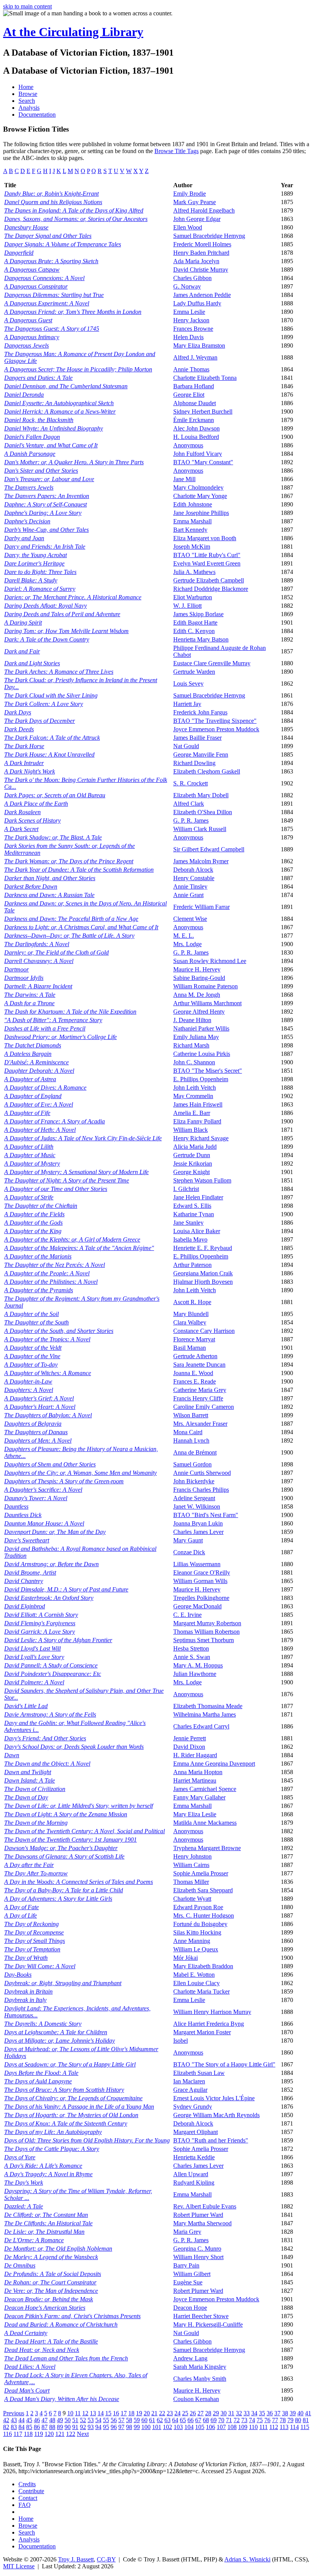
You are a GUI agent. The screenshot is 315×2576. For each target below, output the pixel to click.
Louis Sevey (188, 684)
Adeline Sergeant (194, 1498)
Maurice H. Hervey (197, 969)
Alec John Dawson (196, 428)
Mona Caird (188, 1432)
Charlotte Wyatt (192, 1899)
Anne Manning (192, 1941)
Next (83, 2434)
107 (221, 2427)
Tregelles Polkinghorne (201, 1598)
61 (152, 2420)
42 (6, 2420)
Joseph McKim (192, 547)
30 (224, 2413)
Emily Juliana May (196, 1037)
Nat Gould (186, 746)
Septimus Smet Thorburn (204, 1640)
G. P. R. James (191, 820)
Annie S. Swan (192, 1657)
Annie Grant (188, 895)
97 (121, 2427)
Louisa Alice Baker (197, 1231)
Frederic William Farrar (201, 907)
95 (106, 2427)
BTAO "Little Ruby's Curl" (207, 555)
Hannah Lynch (191, 1441)
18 (131, 2413)
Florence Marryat (194, 1339)
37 (277, 2413)
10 (70, 2413)
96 (114, 2427)
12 (85, 2413)
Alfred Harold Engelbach (204, 210)
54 (98, 2420)
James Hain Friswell (198, 1104)
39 (293, 2413)
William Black (191, 1130)
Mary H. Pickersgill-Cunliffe (208, 2325)
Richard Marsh (191, 1045)
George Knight (191, 1172)
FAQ (25, 2505)
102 (167, 2427)
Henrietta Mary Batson (201, 639)
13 (93, 2413)
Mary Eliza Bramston (199, 346)
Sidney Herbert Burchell (203, 411)
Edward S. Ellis (192, 1206)
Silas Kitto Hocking (197, 1932)
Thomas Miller (191, 1882)
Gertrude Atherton (195, 1356)
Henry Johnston (192, 1856)
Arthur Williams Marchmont (207, 1003)
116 (7, 2434)
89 (60, 2427)
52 (83, 2420)
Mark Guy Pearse (195, 202)
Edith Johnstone (193, 504)
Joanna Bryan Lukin (198, 1523)
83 (14, 2427)
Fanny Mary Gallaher (199, 1797)
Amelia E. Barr (192, 1113)
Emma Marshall (192, 521)
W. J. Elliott (187, 606)
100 (146, 2427)
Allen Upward (191, 2174)
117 (18, 2434)
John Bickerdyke (194, 1481)
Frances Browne (193, 329)
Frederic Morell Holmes (202, 244)
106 (211, 2427)
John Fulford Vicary (198, 454)
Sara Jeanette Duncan (199, 1365)
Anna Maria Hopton (198, 1772)
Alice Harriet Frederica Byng (209, 2024)
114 (294, 2427)
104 (189, 2427)
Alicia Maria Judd (195, 1147)
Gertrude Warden (194, 672)
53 (91, 2420)
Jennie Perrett (190, 1738)
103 (178, 2427)
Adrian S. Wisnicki (247, 2559)
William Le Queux (196, 1949)
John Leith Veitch (195, 1088)
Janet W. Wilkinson (197, 1507)
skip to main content (27, 6)
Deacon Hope (190, 2308)
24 (177, 2413)
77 (275, 2420)
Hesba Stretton (191, 1648)
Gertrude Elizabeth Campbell (209, 580)
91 (75, 2427)
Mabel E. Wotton (194, 1975)
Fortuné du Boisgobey (200, 1924)
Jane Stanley (188, 1223)
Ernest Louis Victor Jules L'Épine (214, 2098)
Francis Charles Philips (201, 1490)
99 (137, 2427)
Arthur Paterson (192, 1265)
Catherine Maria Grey (200, 1390)
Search (27, 101)
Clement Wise (190, 919)
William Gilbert (192, 2274)
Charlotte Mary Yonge (200, 496)
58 (129, 2420)
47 (45, 2420)
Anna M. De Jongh (197, 995)
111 (264, 2427)
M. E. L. (184, 936)
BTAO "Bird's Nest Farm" (206, 1515)
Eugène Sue (188, 2282)
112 (274, 2427)
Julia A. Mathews (194, 572)
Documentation (37, 115)
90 (68, 2427)
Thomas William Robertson (206, 1632)
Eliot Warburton (193, 597)
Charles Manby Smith (200, 2379)
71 (229, 2420)
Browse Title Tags (177, 151)
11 (78, 2413)
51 (75, 2420)
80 (298, 2420)
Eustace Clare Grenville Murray (212, 663)
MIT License (19, 2566)
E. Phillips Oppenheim (201, 1079)
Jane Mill (184, 479)
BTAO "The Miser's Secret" (208, 1071)
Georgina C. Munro (197, 2249)
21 (154, 2413)
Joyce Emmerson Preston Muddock (216, 729)
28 (208, 2413)
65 (183, 2420)
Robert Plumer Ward (198, 2215)
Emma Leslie (189, 312)
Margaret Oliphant (196, 2132)
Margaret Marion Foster (202, 2032)
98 (129, 2427)
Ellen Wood (188, 227)
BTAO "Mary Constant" (203, 462)
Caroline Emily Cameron (204, 1407)
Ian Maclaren (189, 2081)
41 (308, 2413)
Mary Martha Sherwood (202, 2223)
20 (147, 2413)
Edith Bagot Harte (195, 623)
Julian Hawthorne (195, 1674)
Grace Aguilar (190, 2090)
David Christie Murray (201, 270)
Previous (14, 2413)
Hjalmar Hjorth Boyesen (203, 1282)
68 (206, 2420)
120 (49, 2434)
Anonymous (188, 445)
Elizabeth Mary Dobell (201, 795)
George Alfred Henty (199, 1012)
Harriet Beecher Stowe (201, 2316)
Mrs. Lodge (187, 944)
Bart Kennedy (190, 530)
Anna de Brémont (195, 1452)
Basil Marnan (190, 1348)
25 (185, 2413)
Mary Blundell (191, 1314)
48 (52, 2420)
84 (22, 2427)
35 (262, 2413)
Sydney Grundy (193, 2107)
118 (28, 2434)
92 (83, 2427)
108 (232, 2427)
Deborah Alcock (193, 870)
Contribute (31, 2491)
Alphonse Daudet (195, 403)
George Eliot (189, 395)
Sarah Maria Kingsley (200, 2367)
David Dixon (189, 1747)
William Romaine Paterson (206, 986)
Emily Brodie (190, 194)
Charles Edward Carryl (201, 1726)
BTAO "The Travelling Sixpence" (215, 721)
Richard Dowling (194, 763)
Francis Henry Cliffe (198, 1398)
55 (106, 2420)
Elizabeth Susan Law (199, 2073)
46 (37, 2420)
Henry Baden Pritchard (201, 253)
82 (6, 2427)
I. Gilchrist (186, 1189)
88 (52, 2427)
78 (283, 2420)
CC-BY (106, 2559)
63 (167, 2420)
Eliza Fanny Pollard (197, 1121)
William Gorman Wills (200, 1581)
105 (200, 2427)
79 (290, 2420)
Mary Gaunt (188, 1540)
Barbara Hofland (194, 386)
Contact (28, 2498)
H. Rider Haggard (195, 1755)
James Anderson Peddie (202, 295)
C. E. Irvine (187, 1615)
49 (60, 2420)
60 (144, 2420)
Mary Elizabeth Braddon (203, 1966)
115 (305, 2427)
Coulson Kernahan (196, 2399)
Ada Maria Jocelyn (196, 261)
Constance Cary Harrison (204, 1331)
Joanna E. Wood (193, 1373)
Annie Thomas (191, 369)
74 (252, 2420)
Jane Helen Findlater (198, 1197)
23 (170, 2413)
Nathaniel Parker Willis (201, 1028)
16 (116, 2413)
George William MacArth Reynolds (216, 2115)
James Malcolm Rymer (201, 861)
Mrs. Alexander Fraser (200, 1424)
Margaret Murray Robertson (207, 1623)
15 (108, 2413)
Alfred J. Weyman (195, 357)
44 (22, 2420)
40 (300, 2413)
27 (201, 2413)
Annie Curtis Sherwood (202, 1473)
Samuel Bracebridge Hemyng (209, 236)
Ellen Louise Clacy (196, 1983)
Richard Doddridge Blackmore (211, 589)
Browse (28, 94)
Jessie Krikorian (193, 1163)
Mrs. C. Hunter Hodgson (204, 1916)
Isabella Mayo (190, 1239)
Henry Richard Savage (201, 1138)
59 (137, 2420)
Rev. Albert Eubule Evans (205, 2206)
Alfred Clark (189, 804)
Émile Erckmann (194, 420)
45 (29, 2420)
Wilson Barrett (191, 1415)
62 (160, 2420)
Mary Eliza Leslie (195, 1814)
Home (26, 87)
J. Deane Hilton (192, 1020)
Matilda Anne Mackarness (205, 1823)
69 (214, 2420)
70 (221, 2420)
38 (285, 2413)
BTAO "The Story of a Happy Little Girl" (224, 2064)
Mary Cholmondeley (198, 487)
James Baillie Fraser (197, 738)
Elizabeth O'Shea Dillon (203, 812)
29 (216, 2413)
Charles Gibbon (192, 278)
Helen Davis (188, 337)
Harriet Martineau (195, 1780)
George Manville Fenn (201, 754)
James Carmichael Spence (205, 1789)
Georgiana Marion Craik (203, 1273)
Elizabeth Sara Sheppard (203, 1890)
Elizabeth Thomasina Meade (208, 1706)
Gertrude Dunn (192, 1155)
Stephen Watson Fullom (202, 1180)
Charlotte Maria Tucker (201, 1991)
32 (239, 2413)
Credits (27, 2484)
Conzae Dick (189, 1552)
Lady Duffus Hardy (197, 303)
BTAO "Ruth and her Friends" (211, 2140)
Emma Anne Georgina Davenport (214, 1764)
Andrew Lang (190, 2358)
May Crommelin (193, 1096)
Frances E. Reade (195, 1381)
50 (68, 2420)
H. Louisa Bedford (196, 437)
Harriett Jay (187, 704)
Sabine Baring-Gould (199, 978)
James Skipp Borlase (198, 614)
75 (260, 2420)
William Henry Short (198, 2257)
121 (60, 2434)
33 (247, 2413)
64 (175, 2420)
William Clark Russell (200, 829)
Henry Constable (194, 878)
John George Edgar (197, 219)
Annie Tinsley (190, 886)
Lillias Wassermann (197, 1564)
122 (71, 2434)
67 (198, 2420)
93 (91, 2427)
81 (306, 2420)
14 (101, 2413)
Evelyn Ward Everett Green (207, 563)
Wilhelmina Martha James (205, 1714)
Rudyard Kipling (194, 2183)
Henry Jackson (191, 320)
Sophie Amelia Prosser (201, 1873)
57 (121, 2420)
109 (243, 2427)
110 (253, 2427)
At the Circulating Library (73, 32)
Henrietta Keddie (194, 2157)
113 (284, 2427)
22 (162, 2413)
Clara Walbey (190, 1322)
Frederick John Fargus (200, 712)
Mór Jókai (186, 1958)
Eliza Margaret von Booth (205, 538)
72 (237, 2420)
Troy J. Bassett (76, 2559)
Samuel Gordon (192, 1464)
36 (270, 2413)
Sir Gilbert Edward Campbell (209, 849)
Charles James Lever (198, 1532)
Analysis (29, 108)
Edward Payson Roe (198, 1907)
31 (231, 2413)
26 (193, 2413)
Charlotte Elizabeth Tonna (205, 378)
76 (267, 2420)
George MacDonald (197, 1606)
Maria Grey (187, 2232)
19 (139, 2413)
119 (39, 2434)
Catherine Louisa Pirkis (202, 1054)
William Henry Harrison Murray (212, 2012)
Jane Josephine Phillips (201, 513)
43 (14, 2420)
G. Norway (187, 286)
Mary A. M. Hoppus (198, 1665)
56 (114, 2420)
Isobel (181, 2041)
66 (191, 2420)
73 (244, 2420)
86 (37, 2427)
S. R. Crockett (191, 783)
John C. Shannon (194, 1062)
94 (98, 2427)
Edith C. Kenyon (194, 631)
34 (254, 2413)
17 (124, 2413)
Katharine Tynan (194, 1214)
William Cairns (191, 1865)
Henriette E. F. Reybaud (203, 1248)
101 (157, 2427)
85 (29, 2427)
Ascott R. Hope (192, 1302)
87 (45, 2427)
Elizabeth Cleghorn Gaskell (207, 771)
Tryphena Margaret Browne (207, 1848)
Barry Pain (186, 2265)
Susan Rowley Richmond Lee (210, 961)
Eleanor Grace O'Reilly (202, 1572)
